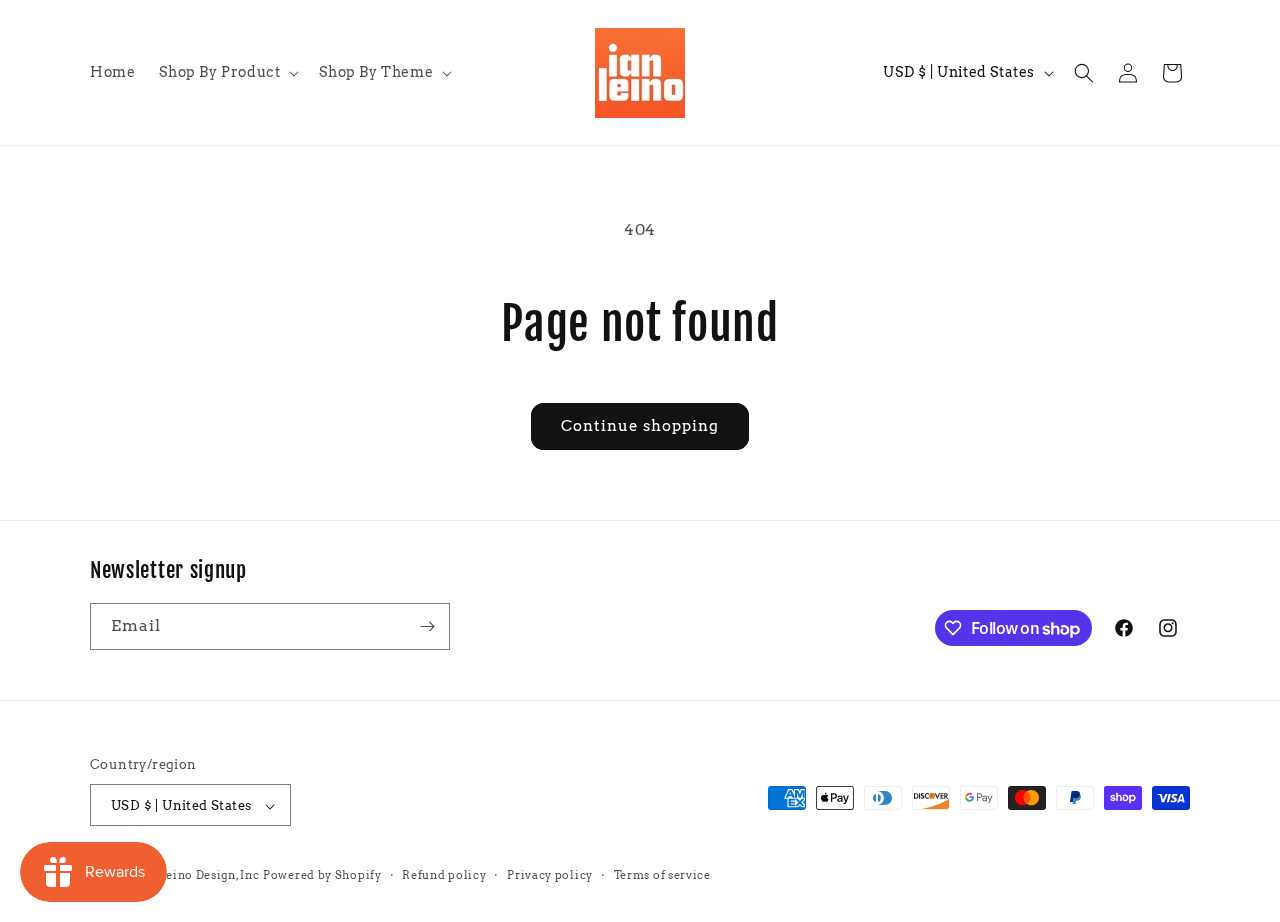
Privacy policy (550, 875)
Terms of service (662, 875)
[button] (227, 72)
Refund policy (444, 875)
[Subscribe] (427, 626)
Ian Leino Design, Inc (198, 876)
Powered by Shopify (322, 876)
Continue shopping (640, 426)
